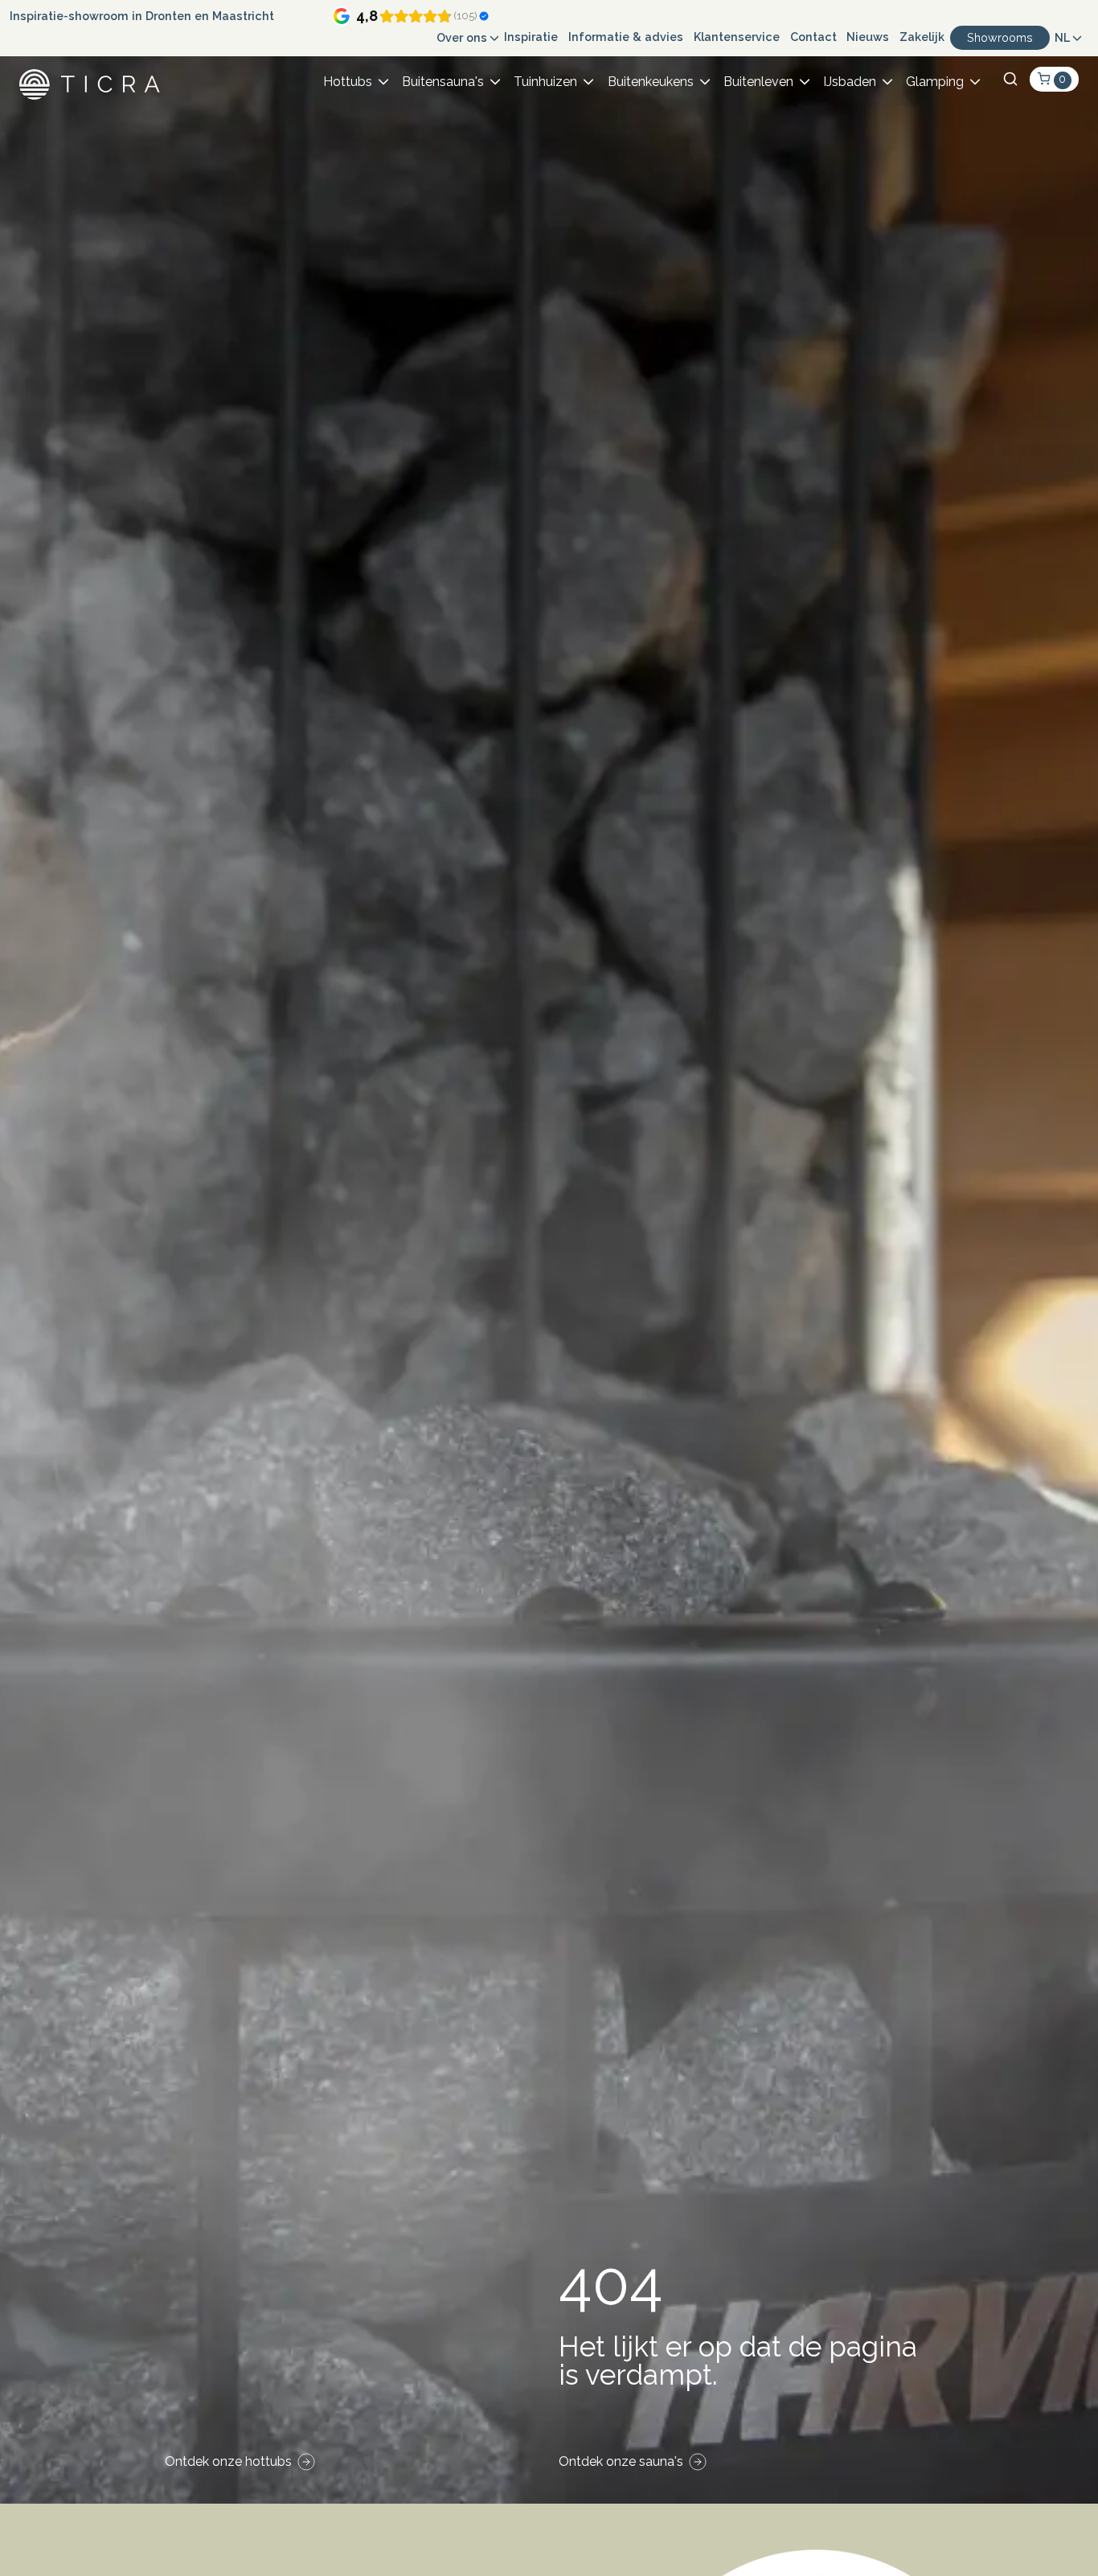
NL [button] (1062, 37)
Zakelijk (922, 37)
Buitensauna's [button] (443, 82)
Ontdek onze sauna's (621, 2461)
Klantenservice (737, 37)
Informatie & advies (626, 37)
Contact (813, 37)
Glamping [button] (935, 82)
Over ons (462, 37)
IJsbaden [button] (850, 82)
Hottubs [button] (348, 82)
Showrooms (1000, 37)
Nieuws (868, 37)
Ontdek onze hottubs (228, 2461)
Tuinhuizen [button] (545, 82)
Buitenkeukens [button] (651, 82)
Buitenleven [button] (758, 82)
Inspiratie (531, 37)
